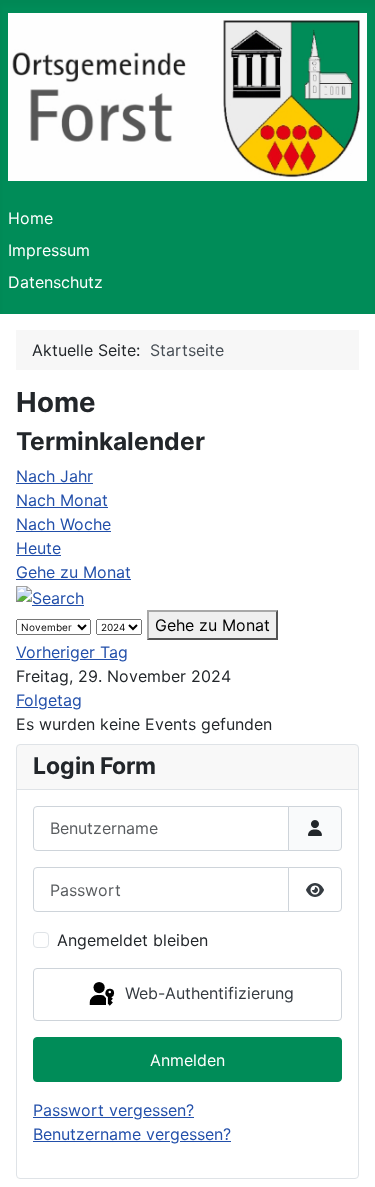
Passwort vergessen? (113, 1110)
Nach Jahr (54, 476)
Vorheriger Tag (72, 652)
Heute (38, 548)
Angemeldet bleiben (132, 940)
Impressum (49, 250)
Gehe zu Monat (73, 572)
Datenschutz (55, 282)
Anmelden (187, 1060)
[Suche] (50, 596)
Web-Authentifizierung (207, 993)
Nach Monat (62, 500)
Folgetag (49, 700)
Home (30, 218)
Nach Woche (63, 524)
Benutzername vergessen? (132, 1134)
